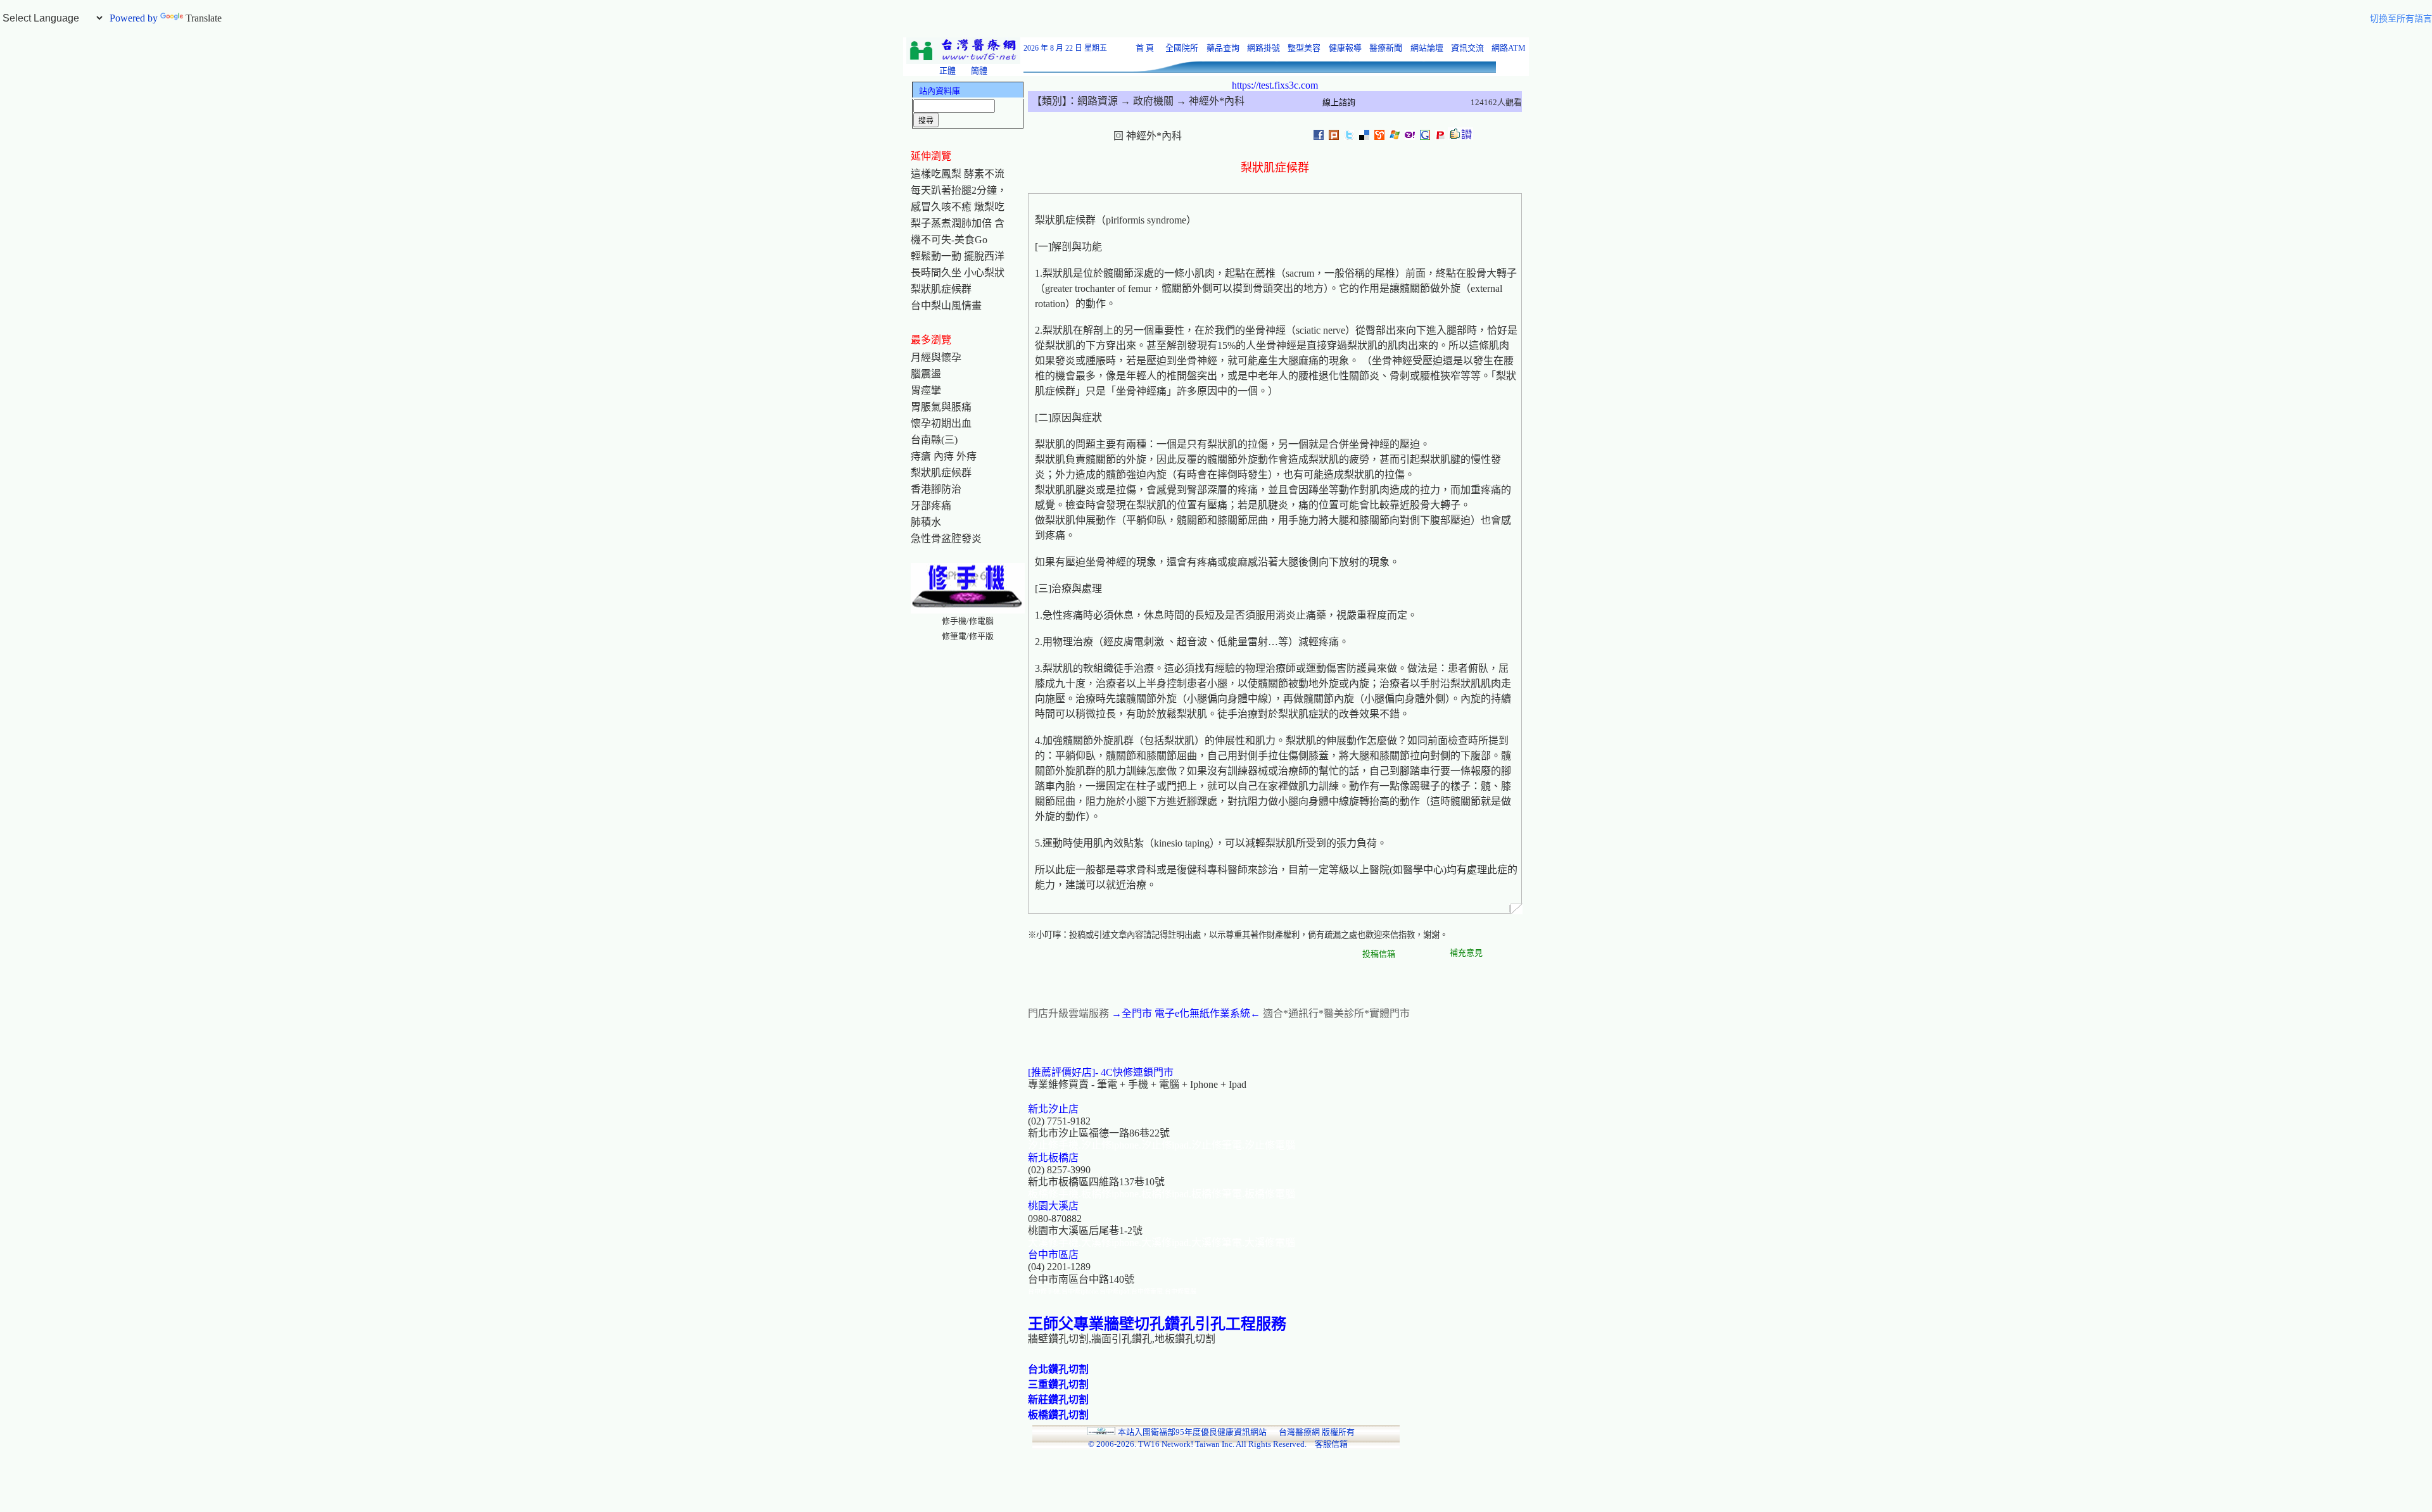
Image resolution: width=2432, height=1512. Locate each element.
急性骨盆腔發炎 (946, 539)
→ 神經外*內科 (1209, 101)
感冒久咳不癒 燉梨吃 (958, 207)
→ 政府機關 (1146, 101)
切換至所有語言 (2401, 19)
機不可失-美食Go (949, 240)
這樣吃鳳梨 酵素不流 (958, 174)
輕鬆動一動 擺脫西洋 (958, 256)
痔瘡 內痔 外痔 (944, 456)
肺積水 (926, 522)
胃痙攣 (926, 390)
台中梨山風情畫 (946, 306)
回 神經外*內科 (1148, 136)
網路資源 (1098, 101)
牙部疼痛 (931, 506)
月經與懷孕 (936, 357)
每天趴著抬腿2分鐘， (959, 190)
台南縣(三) (934, 440)
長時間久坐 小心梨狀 (958, 273)
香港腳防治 (936, 489)
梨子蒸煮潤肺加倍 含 (958, 223)
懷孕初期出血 (941, 423)
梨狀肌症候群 (941, 289)
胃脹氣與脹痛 (941, 407)
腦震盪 (926, 374)
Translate (204, 18)
